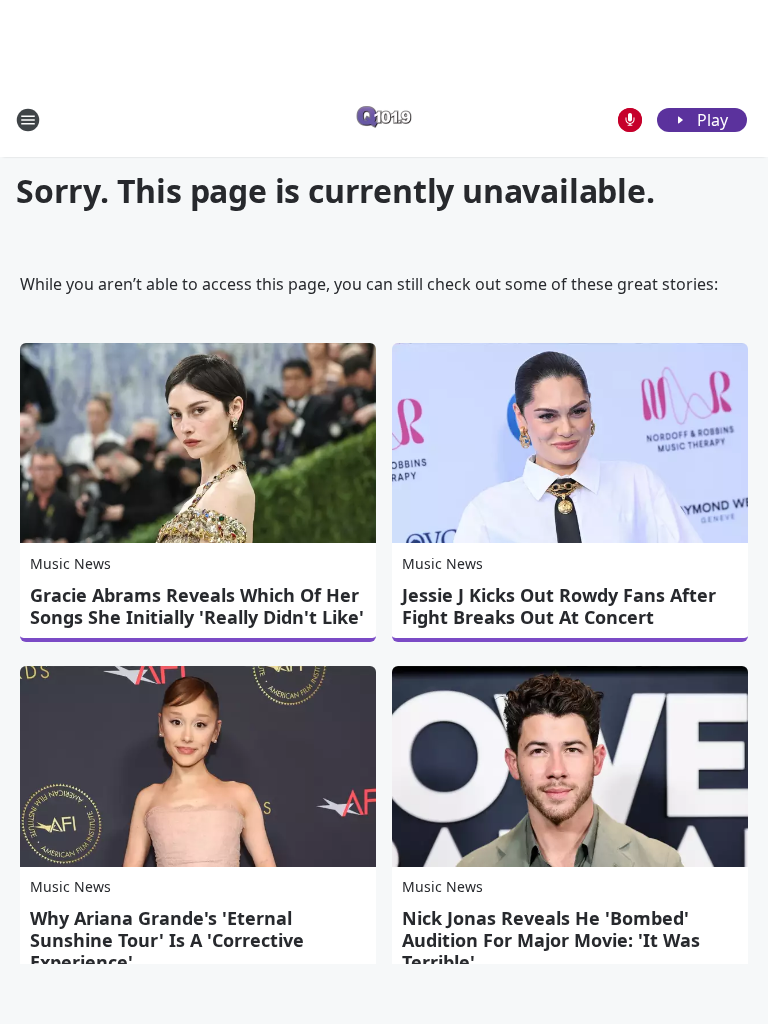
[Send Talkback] (630, 120)
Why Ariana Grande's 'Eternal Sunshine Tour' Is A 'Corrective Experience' (167, 940)
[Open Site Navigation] (28, 120)
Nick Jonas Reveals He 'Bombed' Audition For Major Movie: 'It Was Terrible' (551, 940)
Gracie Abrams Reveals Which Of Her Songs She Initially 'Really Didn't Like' (197, 606)
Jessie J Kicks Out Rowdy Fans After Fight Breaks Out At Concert (559, 606)
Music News (70, 563)
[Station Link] (384, 119)
